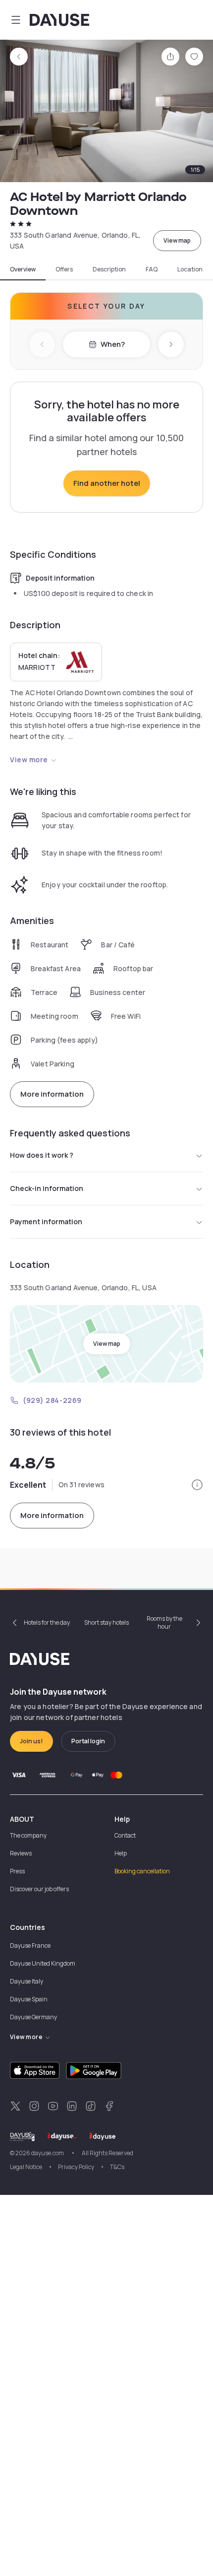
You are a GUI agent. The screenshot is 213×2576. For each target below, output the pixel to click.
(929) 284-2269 (52, 1400)
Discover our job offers (39, 1889)
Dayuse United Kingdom (43, 1963)
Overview (23, 269)
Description (109, 269)
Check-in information (47, 1188)
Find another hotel (107, 483)
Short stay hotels (106, 1622)
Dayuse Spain (29, 1999)
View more (29, 760)
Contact (125, 1835)
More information (52, 1094)
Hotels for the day (47, 1622)
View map (177, 240)
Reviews (21, 1853)
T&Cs (117, 2167)
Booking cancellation (142, 1871)
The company (28, 1835)
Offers (64, 269)
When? (113, 344)
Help (121, 1853)
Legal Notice (26, 2167)
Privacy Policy (76, 2167)
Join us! (31, 1741)
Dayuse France (30, 1946)
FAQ (152, 269)
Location (190, 269)
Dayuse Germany (33, 2017)
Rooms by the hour (164, 1622)
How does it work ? (42, 1155)
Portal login (88, 1741)
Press (17, 1871)
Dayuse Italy (27, 1981)
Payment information (46, 1222)
